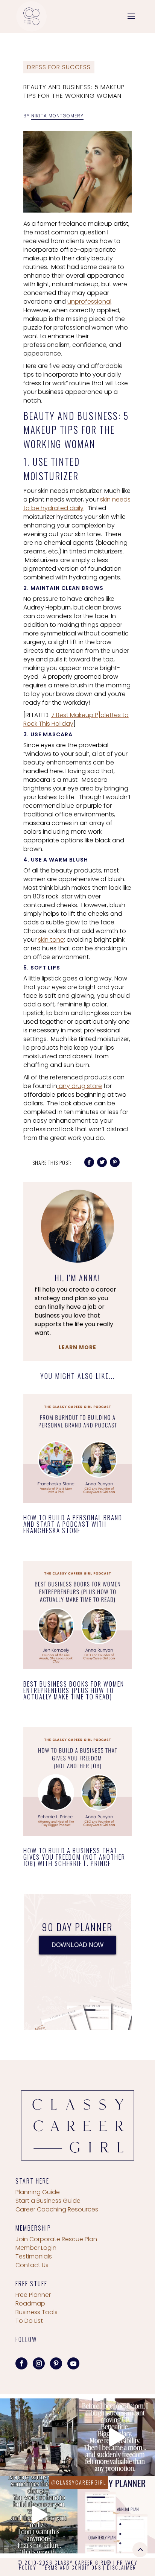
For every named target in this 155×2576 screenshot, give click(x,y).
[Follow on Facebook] (21, 2363)
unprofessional (89, 302)
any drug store (80, 1086)
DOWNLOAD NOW (77, 1945)
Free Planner (33, 2295)
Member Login (36, 2248)
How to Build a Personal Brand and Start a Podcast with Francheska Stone (73, 1524)
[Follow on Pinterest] (56, 2363)
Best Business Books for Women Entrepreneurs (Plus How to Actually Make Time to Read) (74, 1690)
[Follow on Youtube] (73, 2363)
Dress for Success (59, 67)
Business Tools (36, 2312)
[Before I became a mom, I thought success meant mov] (116, 2437)
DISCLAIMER (122, 2567)
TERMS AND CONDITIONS (72, 2567)
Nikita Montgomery (57, 116)
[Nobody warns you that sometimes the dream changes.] (39, 2515)
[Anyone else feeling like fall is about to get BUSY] (116, 2515)
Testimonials (34, 2256)
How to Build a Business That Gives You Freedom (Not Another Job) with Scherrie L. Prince (74, 1857)
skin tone (51, 940)
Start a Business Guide (48, 2201)
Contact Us (32, 2265)
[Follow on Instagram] (39, 2363)
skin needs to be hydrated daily (77, 504)
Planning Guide (38, 2192)
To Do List (29, 2321)
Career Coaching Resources (57, 2209)
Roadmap (30, 2303)
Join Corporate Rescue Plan (56, 2239)
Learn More (77, 1347)
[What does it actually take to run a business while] (39, 2437)
